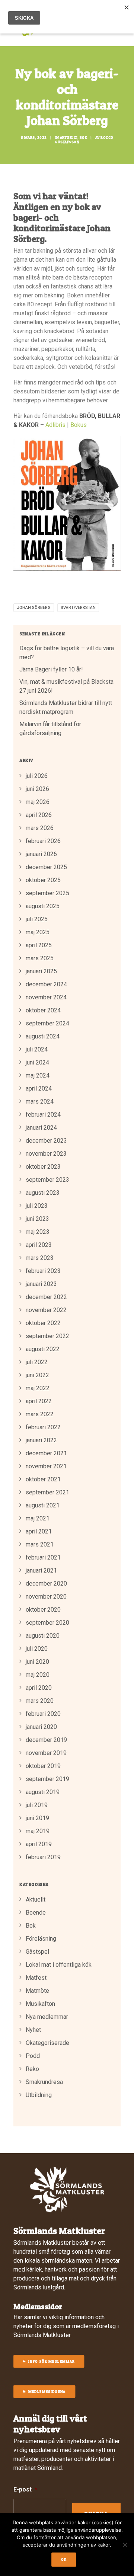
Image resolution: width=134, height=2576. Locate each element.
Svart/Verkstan (78, 608)
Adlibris (55, 425)
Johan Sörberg (34, 608)
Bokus (79, 425)
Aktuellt (69, 137)
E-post (25, 2489)
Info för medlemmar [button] (51, 2362)
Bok (84, 137)
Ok (64, 2560)
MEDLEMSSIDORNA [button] (47, 2392)
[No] (125, 2545)
